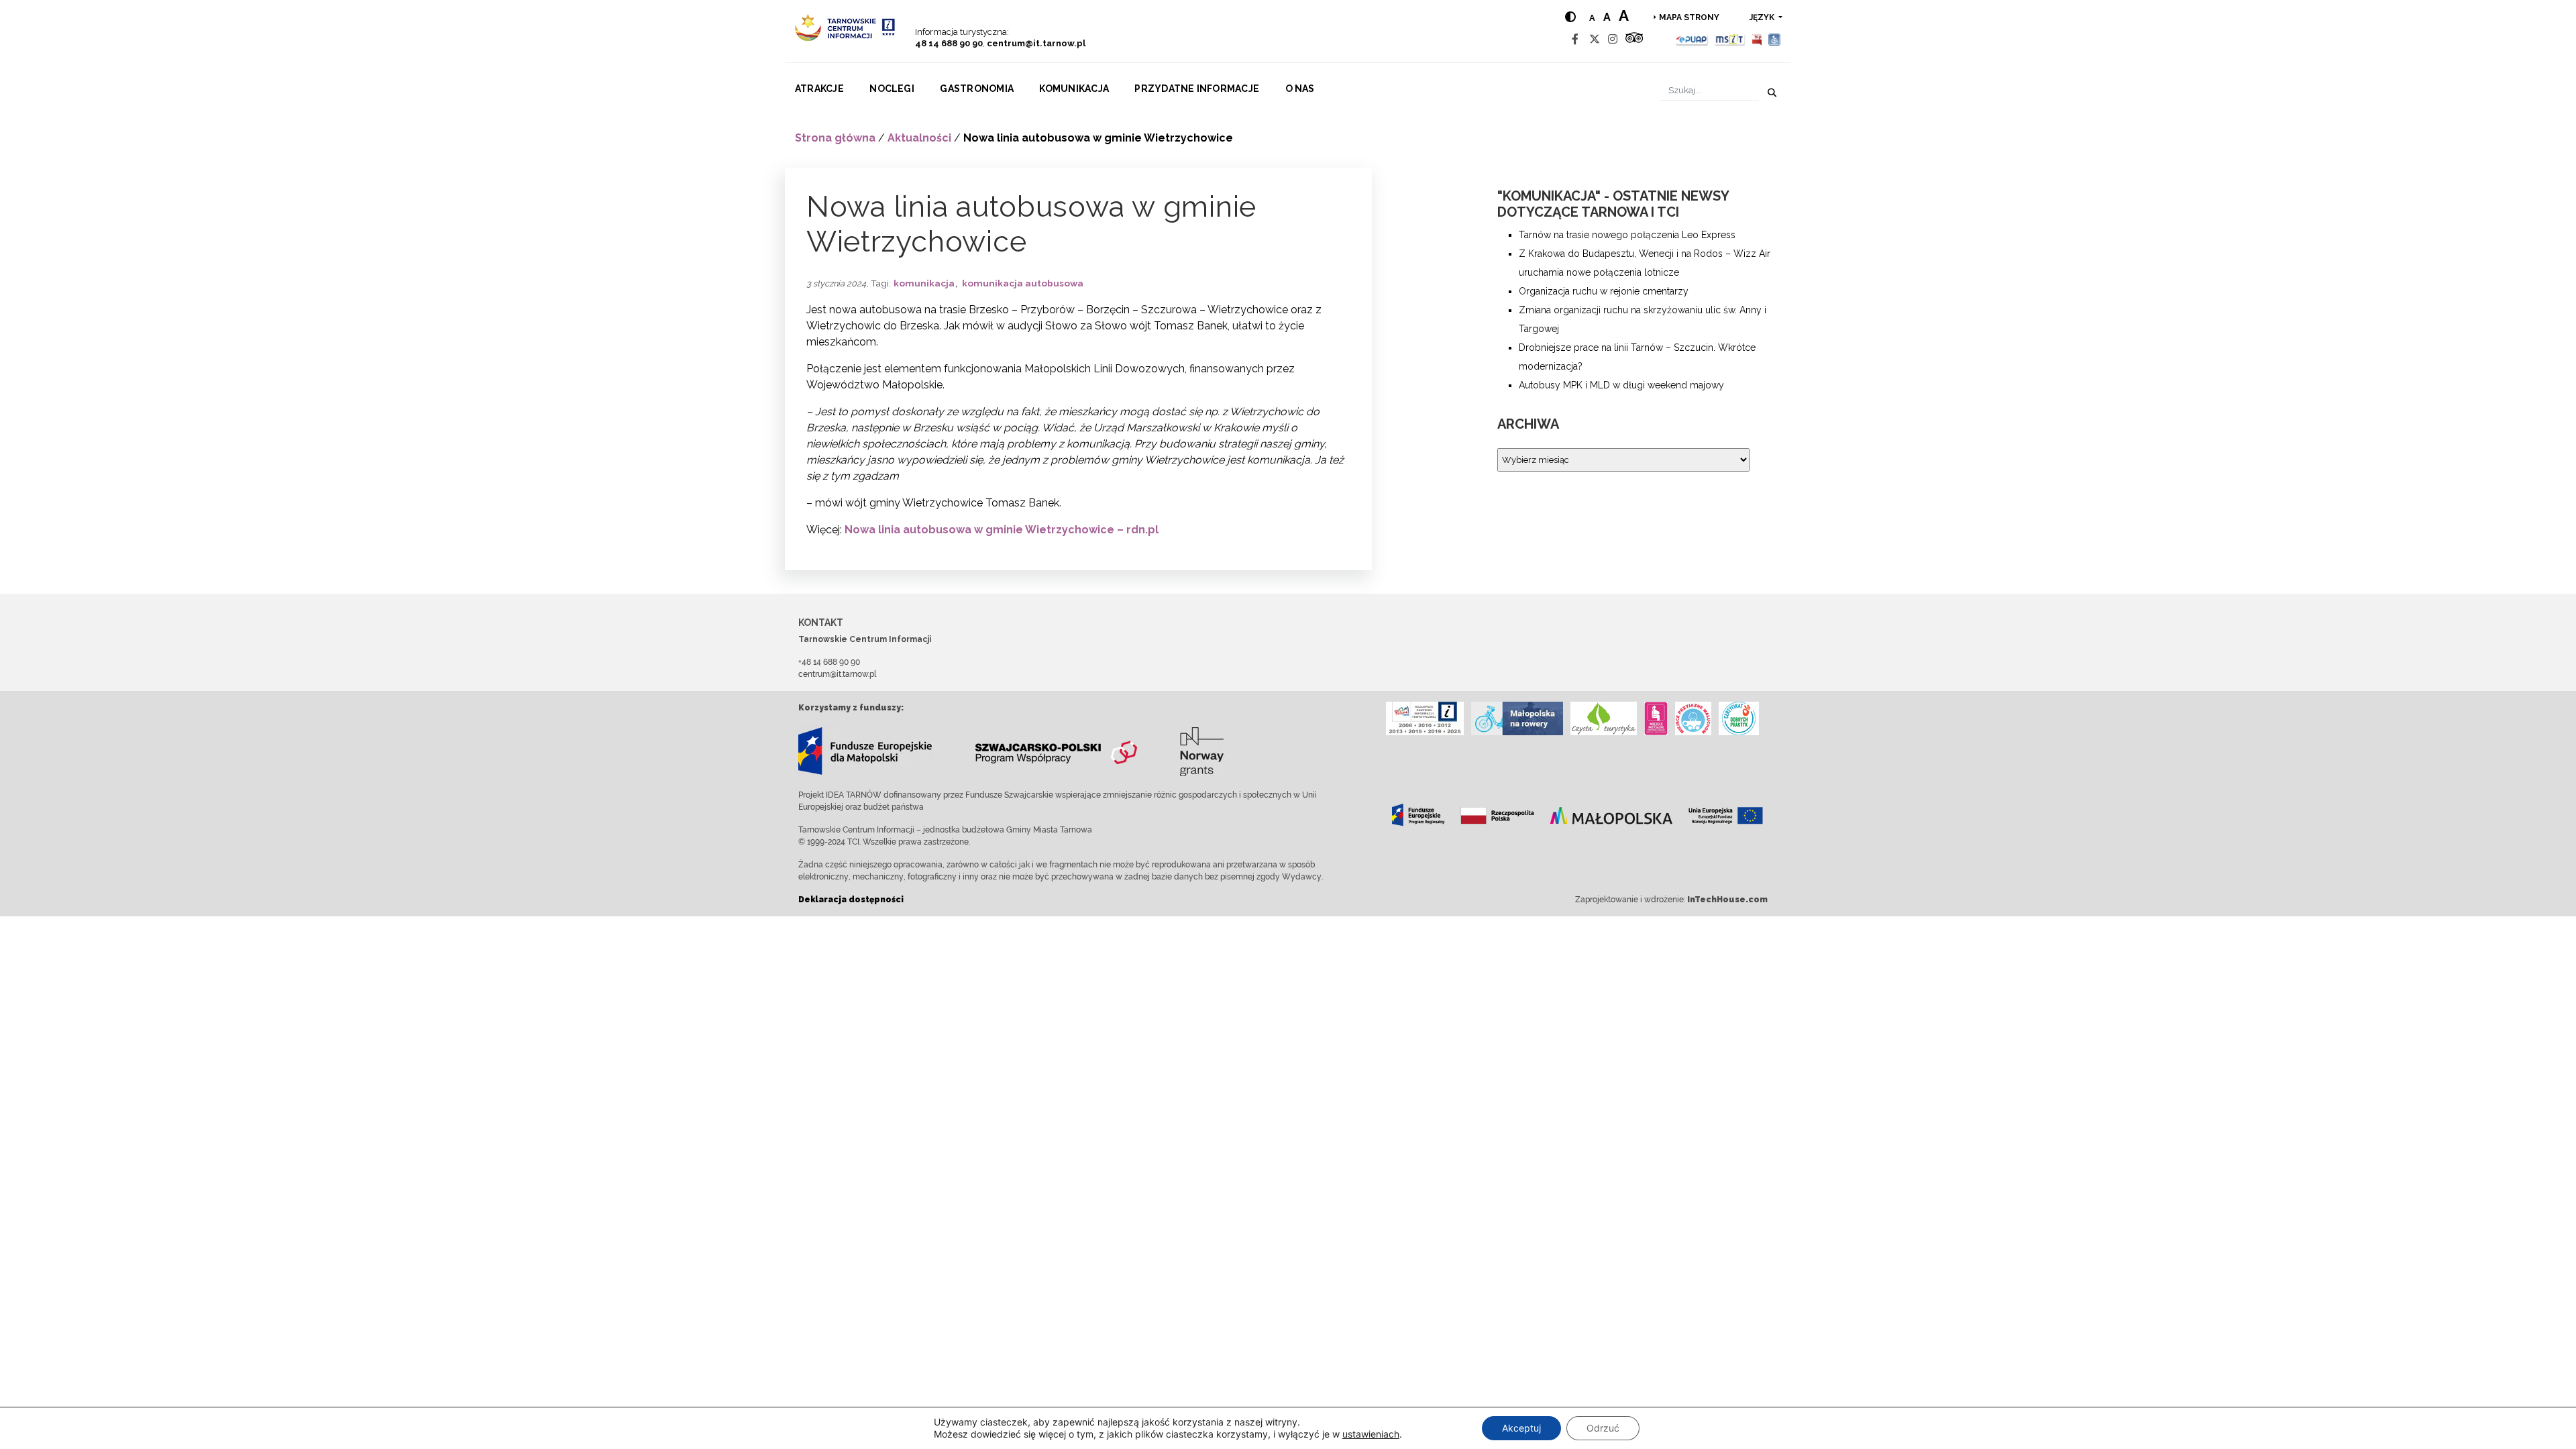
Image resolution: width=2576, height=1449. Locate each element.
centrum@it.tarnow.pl (1036, 43)
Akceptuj (1521, 1428)
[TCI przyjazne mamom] (1656, 718)
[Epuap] (1692, 39)
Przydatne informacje (1197, 89)
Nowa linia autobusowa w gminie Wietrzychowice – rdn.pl (1002, 530)
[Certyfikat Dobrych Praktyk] (1739, 718)
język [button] (1763, 17)
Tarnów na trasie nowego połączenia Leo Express (1627, 235)
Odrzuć (1603, 1428)
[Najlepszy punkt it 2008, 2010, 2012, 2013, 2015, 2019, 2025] (1425, 718)
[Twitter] (1595, 39)
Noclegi (892, 89)
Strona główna (835, 138)
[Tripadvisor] (1634, 39)
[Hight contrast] (1570, 17)
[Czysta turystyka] (1604, 718)
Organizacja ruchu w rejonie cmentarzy (1604, 291)
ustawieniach (1371, 1434)
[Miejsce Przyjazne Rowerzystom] (1517, 718)
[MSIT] (1729, 39)
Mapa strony (1689, 17)
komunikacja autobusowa (1023, 283)
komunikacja (924, 283)
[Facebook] (1575, 39)
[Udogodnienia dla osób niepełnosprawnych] (1775, 39)
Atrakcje (819, 89)
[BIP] (1757, 39)
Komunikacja (1074, 89)
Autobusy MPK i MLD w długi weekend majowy (1621, 385)
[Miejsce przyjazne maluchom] (1693, 718)
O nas (1300, 89)
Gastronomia (977, 89)
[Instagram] (1613, 39)
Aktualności (919, 138)
